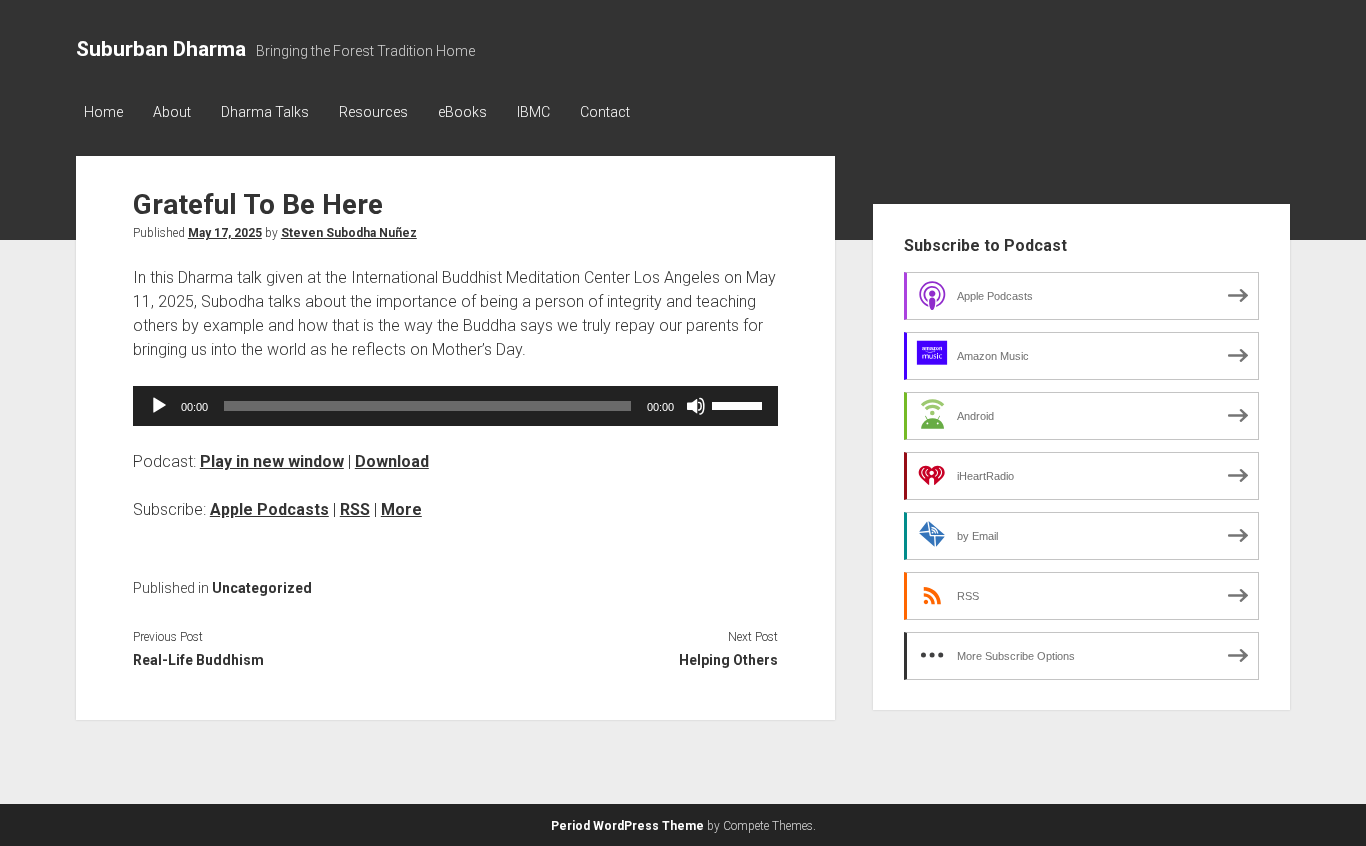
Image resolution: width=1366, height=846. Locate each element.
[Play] (159, 406)
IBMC (533, 112)
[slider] (740, 404)
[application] (455, 406)
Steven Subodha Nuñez (349, 233)
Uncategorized (262, 588)
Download (392, 461)
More (401, 509)
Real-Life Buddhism (198, 660)
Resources (373, 112)
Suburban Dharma (161, 49)
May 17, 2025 (225, 233)
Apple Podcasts (269, 509)
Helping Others (728, 660)
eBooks (462, 112)
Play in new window (272, 461)
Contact (605, 112)
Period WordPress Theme (627, 826)
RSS (355, 509)
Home (103, 112)
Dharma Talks (265, 112)
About (172, 112)
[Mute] (696, 406)
